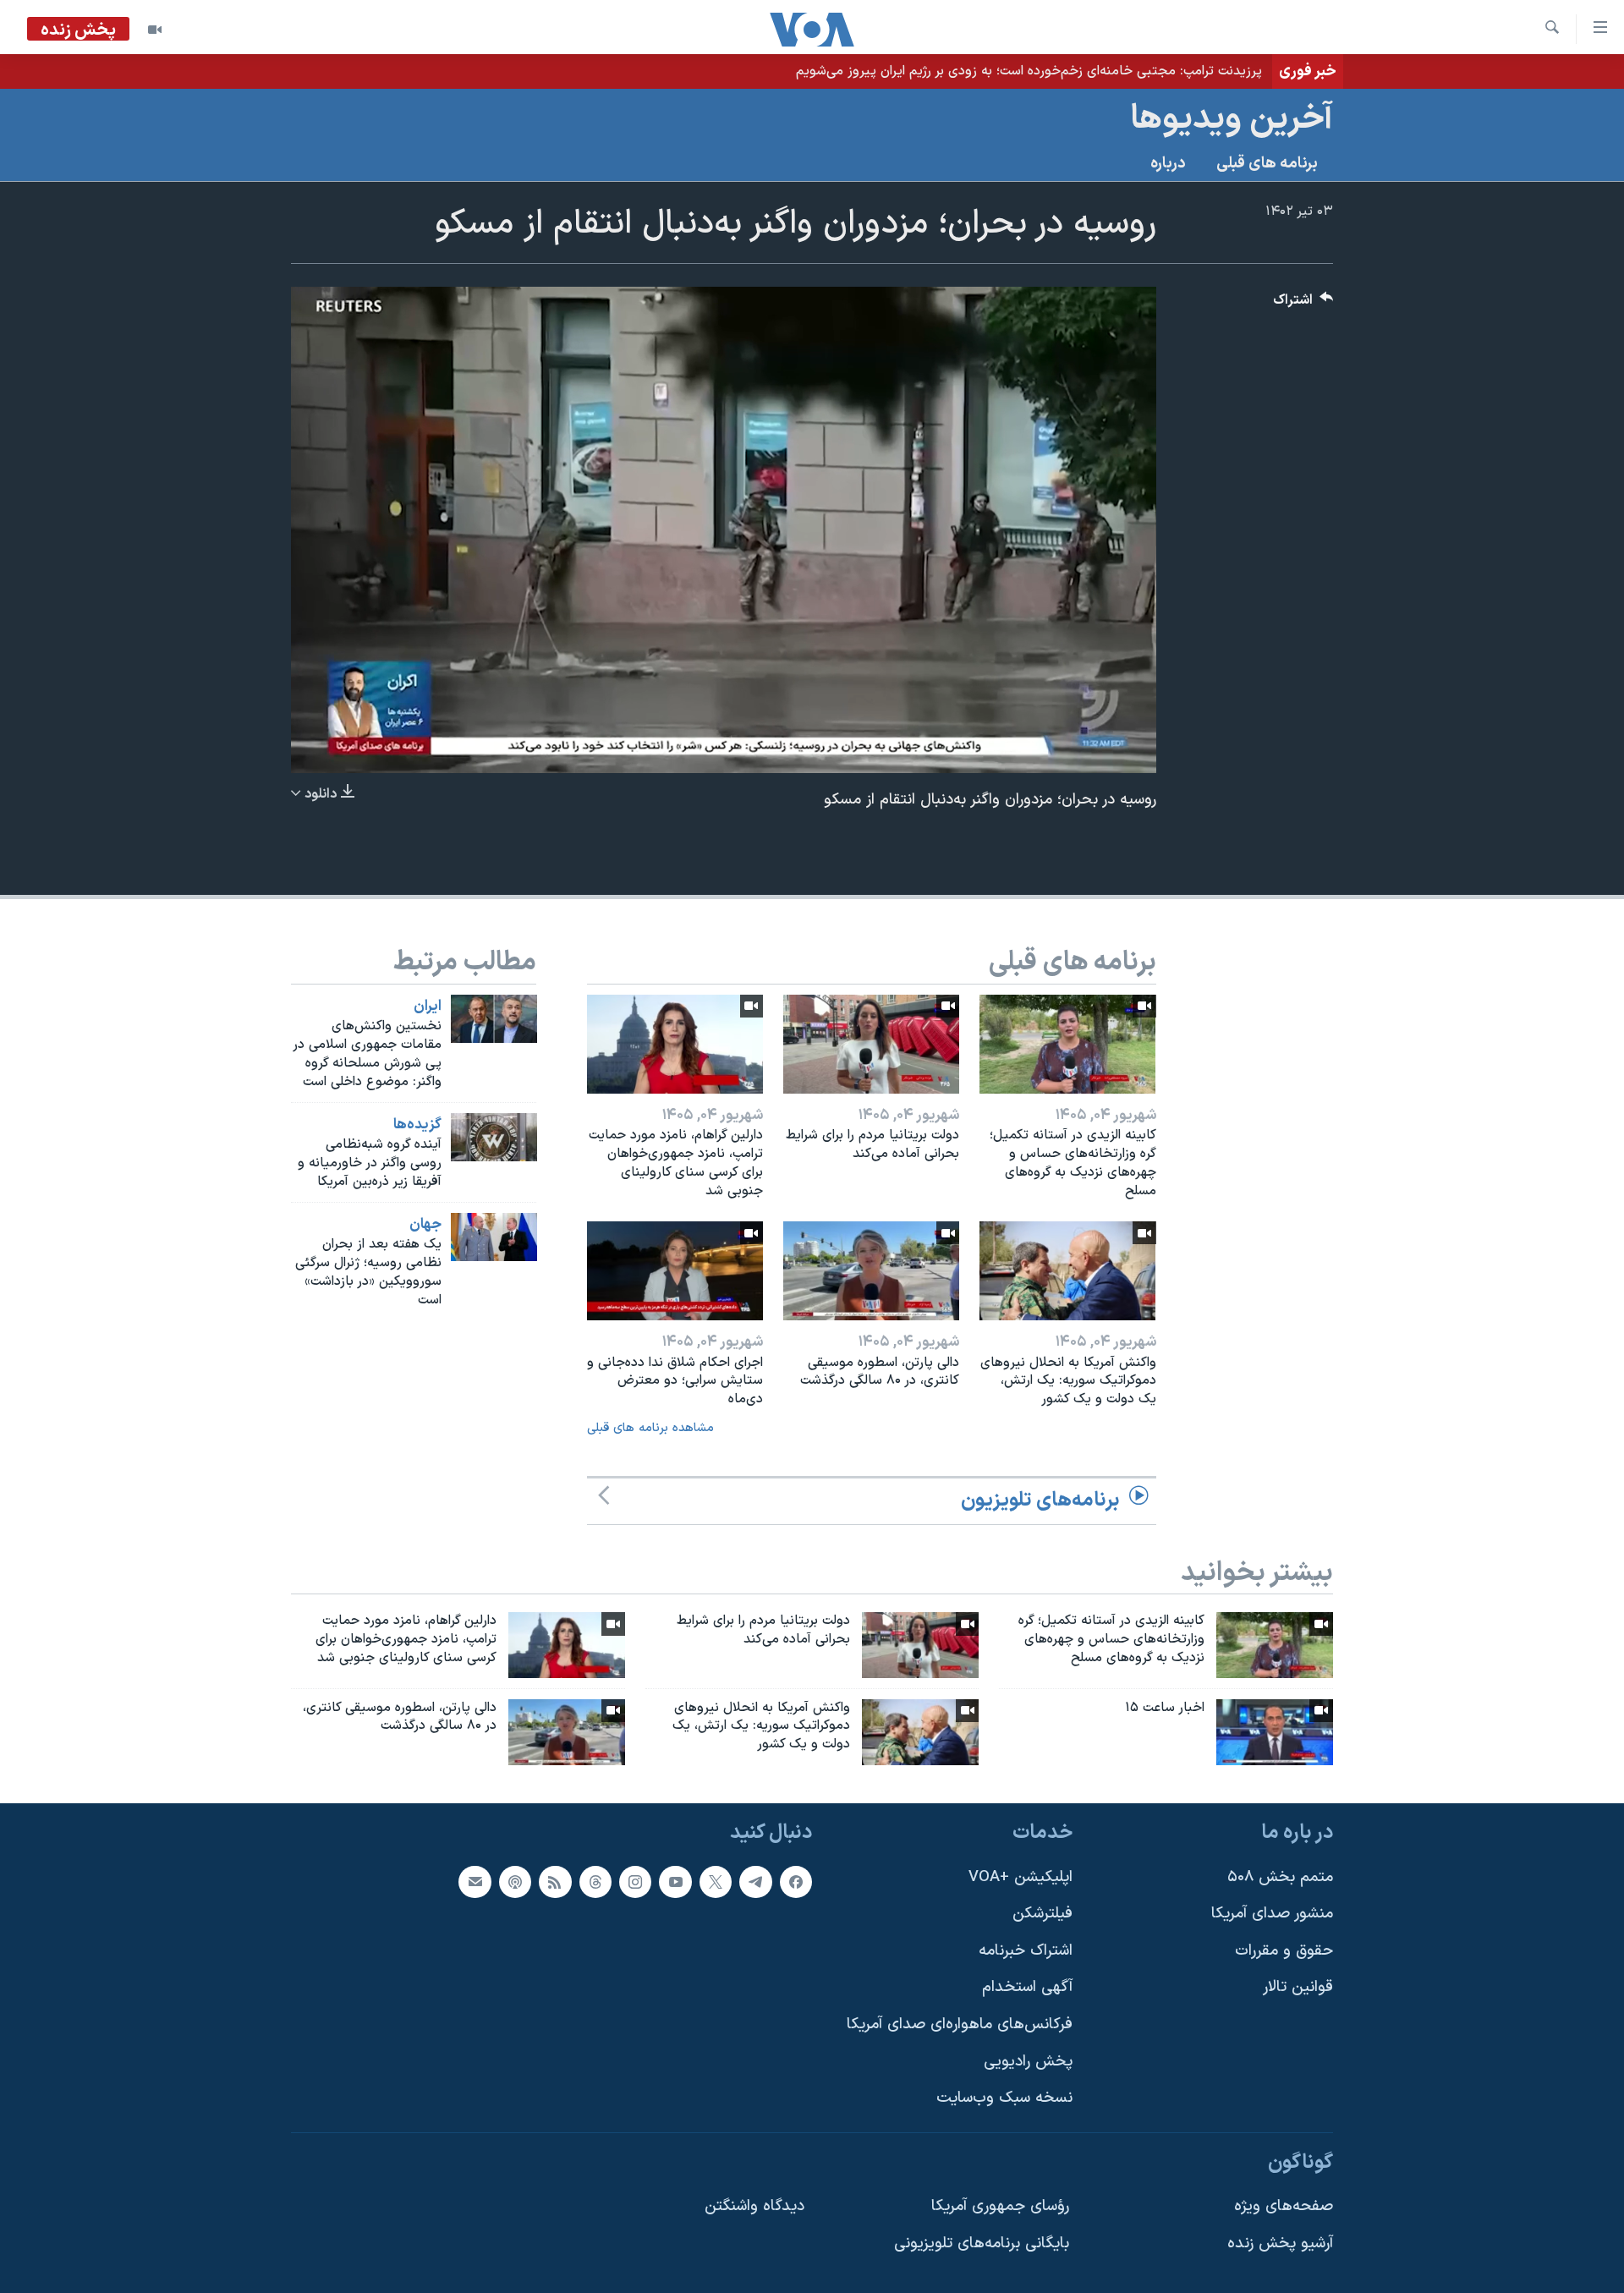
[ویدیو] (155, 30)
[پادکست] (515, 1882)
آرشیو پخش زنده (1280, 2244)
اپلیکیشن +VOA (1020, 1877)
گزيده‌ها (417, 1125)
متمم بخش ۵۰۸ (1280, 1877)
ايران (428, 1007)
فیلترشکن (1042, 1914)
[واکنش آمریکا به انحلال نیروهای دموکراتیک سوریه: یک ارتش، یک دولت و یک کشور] (1067, 1271)
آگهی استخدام (1027, 1988)
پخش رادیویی (1028, 2062)
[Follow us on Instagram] (635, 1882)
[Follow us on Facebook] (796, 1882)
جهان (425, 1225)
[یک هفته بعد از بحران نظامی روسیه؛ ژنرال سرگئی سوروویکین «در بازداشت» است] (494, 1237)
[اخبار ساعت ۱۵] (1275, 1732)
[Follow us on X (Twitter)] (716, 1882)
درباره (1168, 164)
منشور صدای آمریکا (1272, 1914)
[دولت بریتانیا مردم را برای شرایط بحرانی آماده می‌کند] (871, 1044)
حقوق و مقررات (1284, 1951)
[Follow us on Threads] (595, 1882)
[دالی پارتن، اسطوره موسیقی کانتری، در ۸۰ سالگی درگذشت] (871, 1271)
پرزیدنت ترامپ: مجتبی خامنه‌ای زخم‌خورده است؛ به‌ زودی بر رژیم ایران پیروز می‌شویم (1029, 71)
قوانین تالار (1298, 1988)
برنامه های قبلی (1267, 164)
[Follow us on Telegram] (755, 1882)
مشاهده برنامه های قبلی (650, 1428)
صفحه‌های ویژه (1284, 2207)
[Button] (1303, 304)
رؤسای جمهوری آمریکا (1000, 2207)
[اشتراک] (475, 1882)
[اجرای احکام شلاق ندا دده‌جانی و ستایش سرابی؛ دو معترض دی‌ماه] (675, 1271)
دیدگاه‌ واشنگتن (754, 2207)
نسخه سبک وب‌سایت (1004, 2099)
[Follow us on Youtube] (675, 1882)
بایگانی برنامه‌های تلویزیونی (982, 2244)
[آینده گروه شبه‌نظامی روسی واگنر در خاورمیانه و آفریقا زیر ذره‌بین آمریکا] (494, 1137)
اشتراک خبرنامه (1026, 1951)
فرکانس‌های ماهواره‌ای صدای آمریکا (960, 2024)
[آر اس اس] (555, 1882)
